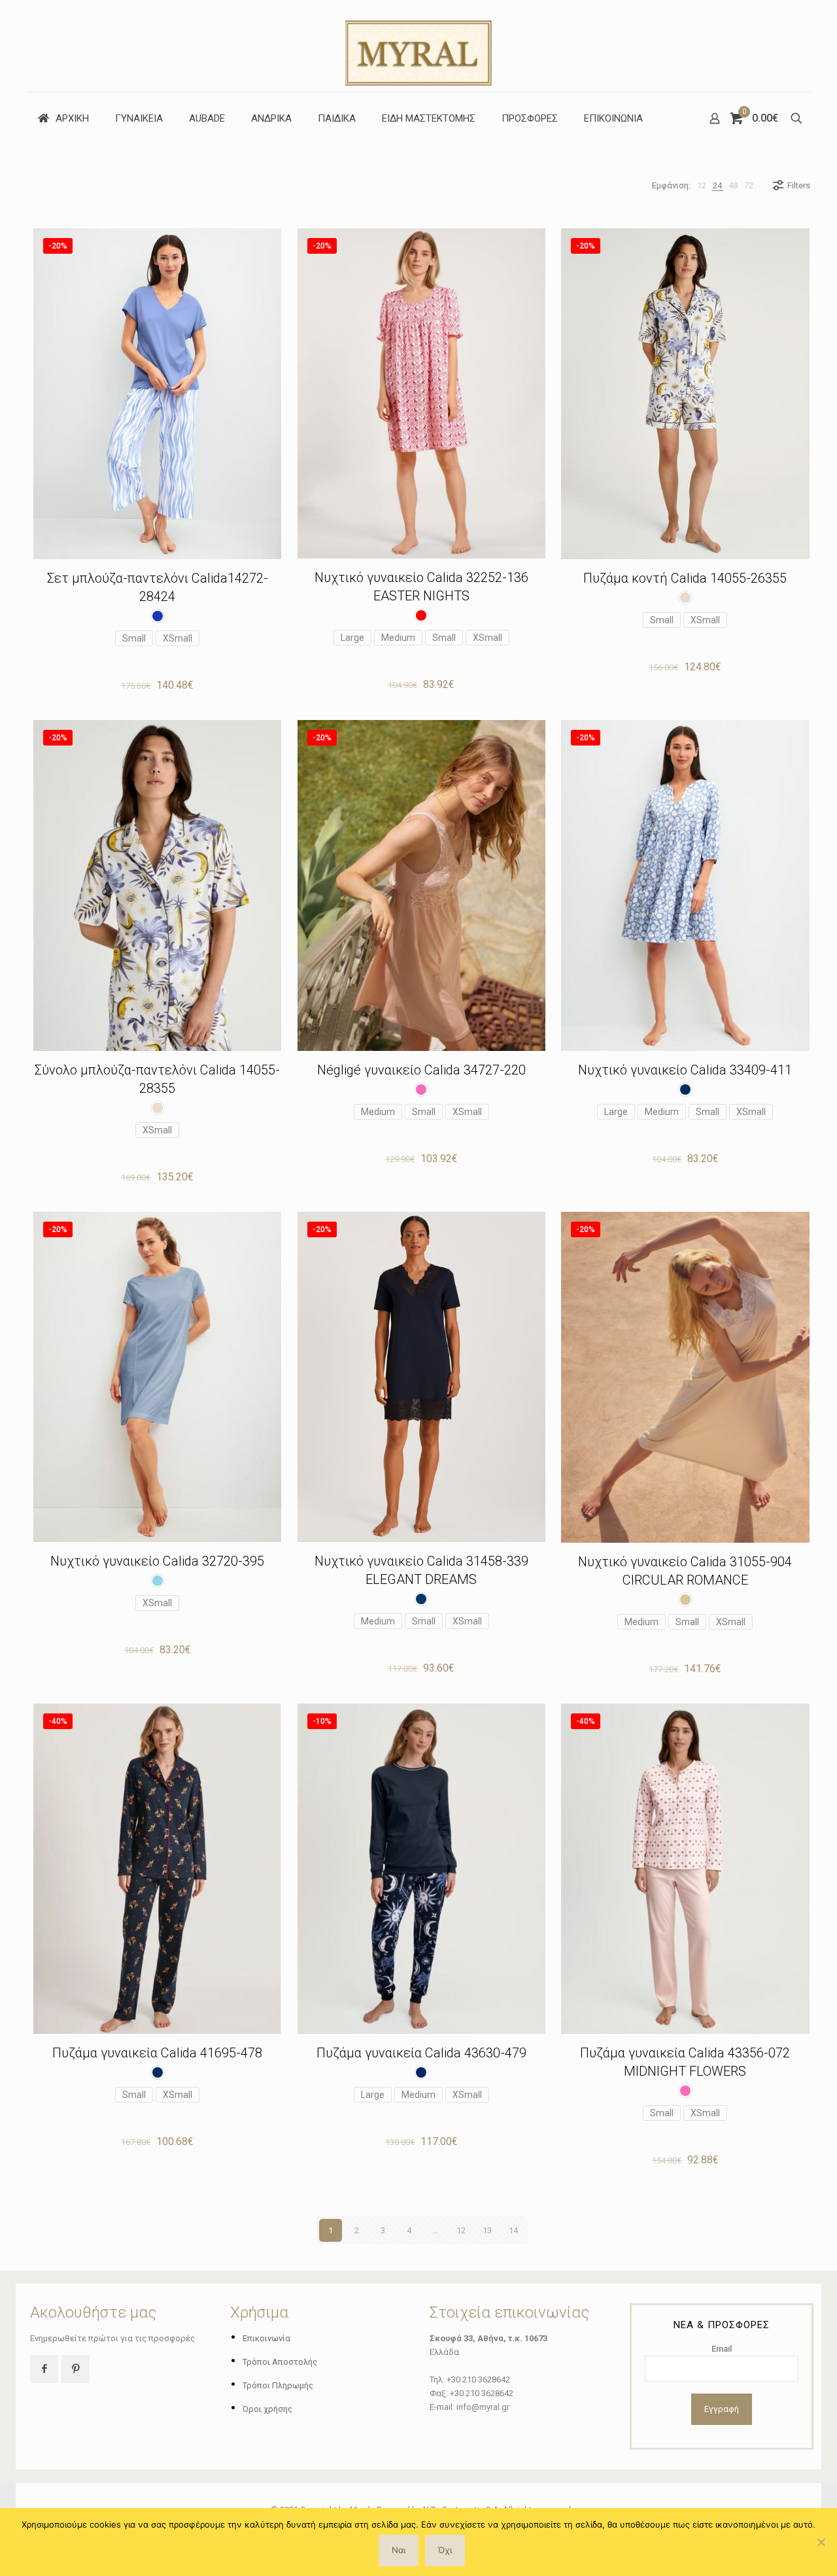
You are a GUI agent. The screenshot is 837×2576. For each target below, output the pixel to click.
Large (352, 638)
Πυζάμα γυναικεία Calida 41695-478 (157, 2053)
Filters (799, 185)
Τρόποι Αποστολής (280, 2362)
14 (513, 2230)
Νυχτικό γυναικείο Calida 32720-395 (157, 1561)
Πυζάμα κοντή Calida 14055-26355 (685, 578)
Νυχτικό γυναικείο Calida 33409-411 (685, 1070)
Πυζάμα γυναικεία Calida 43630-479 (421, 2053)
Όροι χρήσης (267, 2409)
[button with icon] (44, 2369)
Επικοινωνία (266, 2338)
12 (461, 2230)
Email (722, 2349)
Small (134, 638)
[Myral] (418, 46)
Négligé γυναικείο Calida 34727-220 (421, 1070)
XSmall (178, 638)
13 (487, 2230)
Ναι (399, 2550)
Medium (398, 638)
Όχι (445, 2550)
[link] (702, 185)
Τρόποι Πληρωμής (278, 2385)
